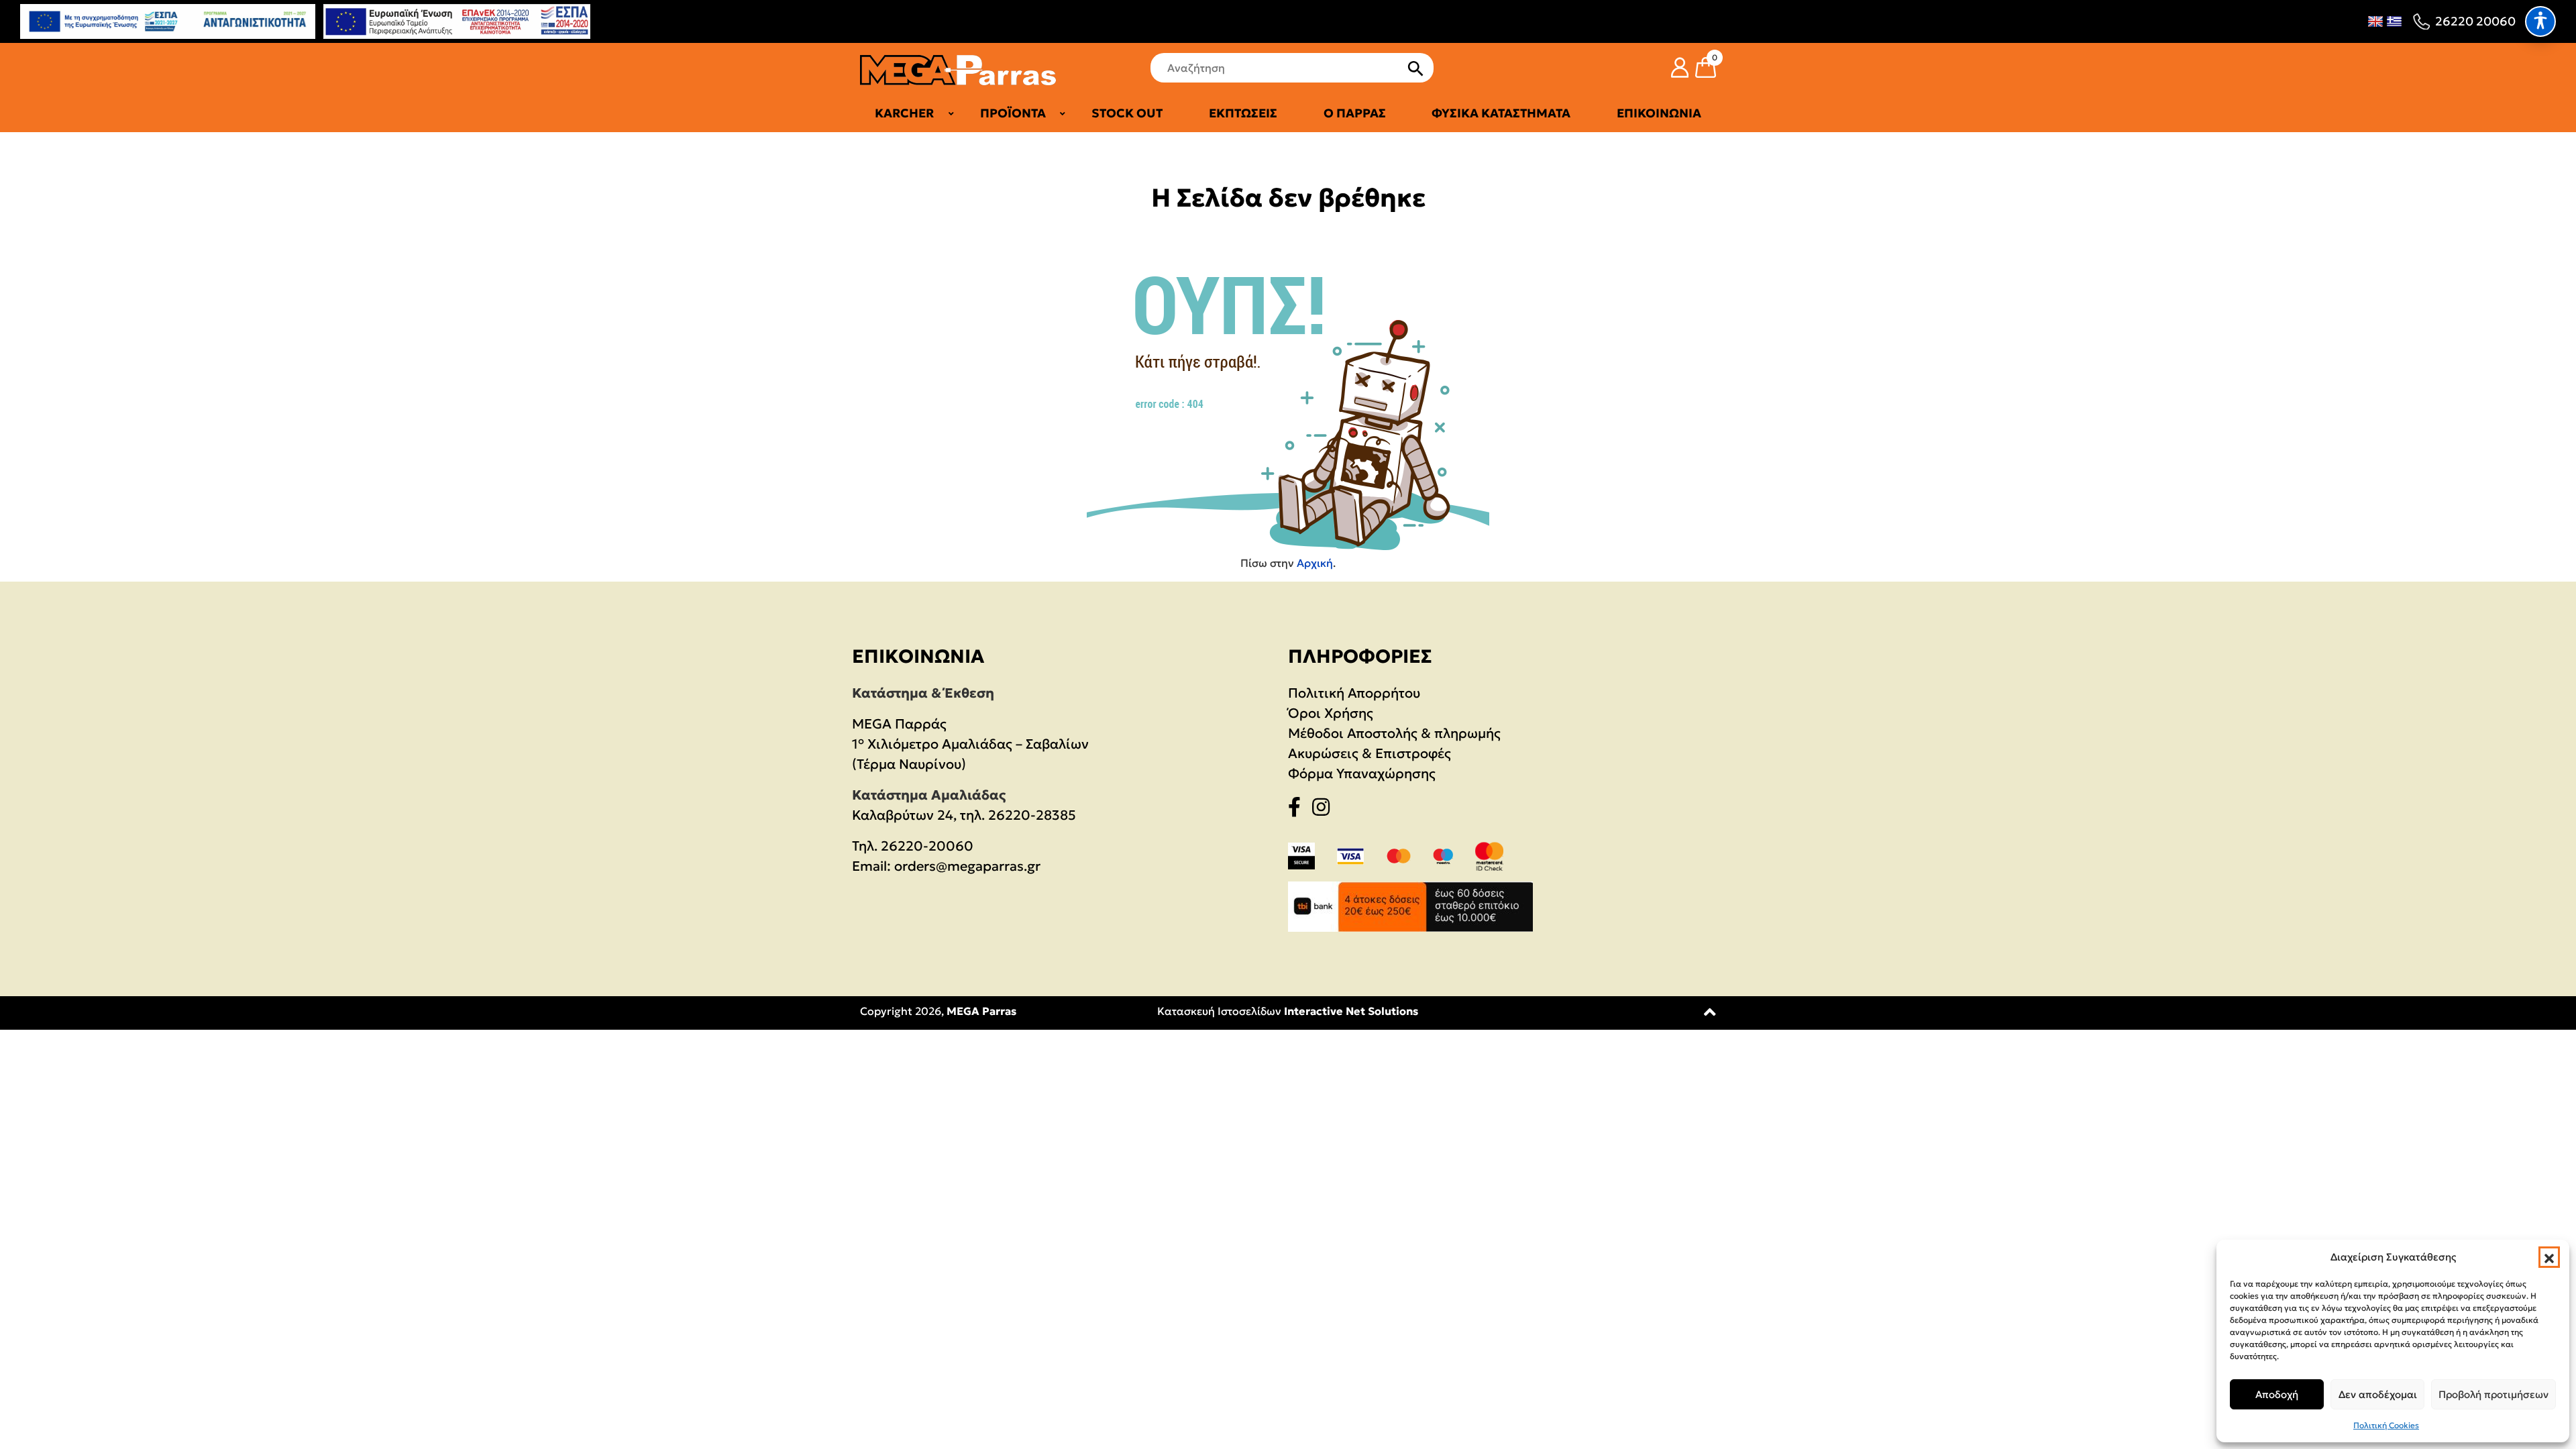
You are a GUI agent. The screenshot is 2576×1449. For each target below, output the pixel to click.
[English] (2375, 21)
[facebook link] (1298, 810)
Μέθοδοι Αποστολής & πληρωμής (1394, 733)
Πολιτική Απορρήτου (1354, 693)
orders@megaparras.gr (967, 866)
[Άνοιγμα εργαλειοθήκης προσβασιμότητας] (2540, 21)
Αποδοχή (2277, 1394)
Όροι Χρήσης (1331, 713)
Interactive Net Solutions (1351, 1011)
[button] (2549, 1257)
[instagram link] (1325, 810)
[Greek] (2394, 21)
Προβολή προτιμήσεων (2493, 1394)
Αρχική (1315, 563)
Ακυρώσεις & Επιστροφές (1370, 753)
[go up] (1710, 1015)
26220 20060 (2475, 21)
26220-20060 (927, 846)
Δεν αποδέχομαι (2378, 1394)
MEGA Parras (981, 1011)
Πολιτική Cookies (2386, 1425)
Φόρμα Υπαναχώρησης (1362, 773)
